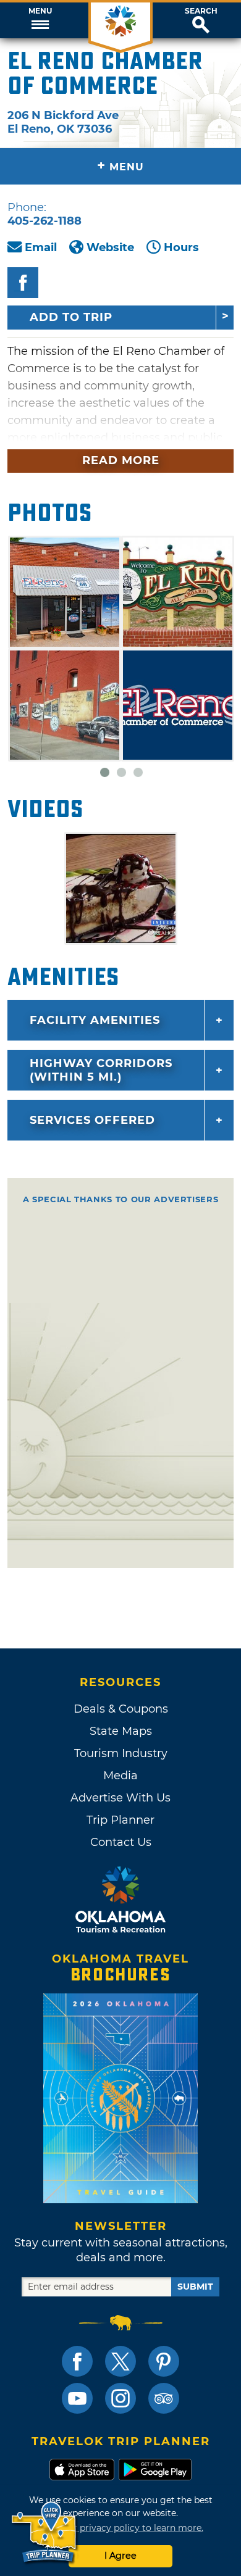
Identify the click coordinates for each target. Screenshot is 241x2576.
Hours (181, 247)
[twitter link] (120, 2361)
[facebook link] (77, 2361)
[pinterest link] (164, 2361)
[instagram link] (120, 2398)
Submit (195, 2287)
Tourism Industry (121, 1753)
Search (201, 11)
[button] (40, 20)
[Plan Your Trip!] (45, 2532)
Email (41, 247)
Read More (121, 460)
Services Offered (92, 1120)
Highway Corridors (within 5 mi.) (101, 1070)
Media (120, 1776)
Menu (40, 11)
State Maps (121, 1731)
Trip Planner (120, 1820)
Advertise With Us (120, 1798)
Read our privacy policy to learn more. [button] (121, 2528)
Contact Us (121, 1842)
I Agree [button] (120, 2556)
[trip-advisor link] (164, 2398)
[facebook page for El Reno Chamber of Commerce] (23, 283)
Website (110, 247)
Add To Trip (71, 317)
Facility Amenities (95, 1020)
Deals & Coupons (121, 1709)
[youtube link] (77, 2398)
